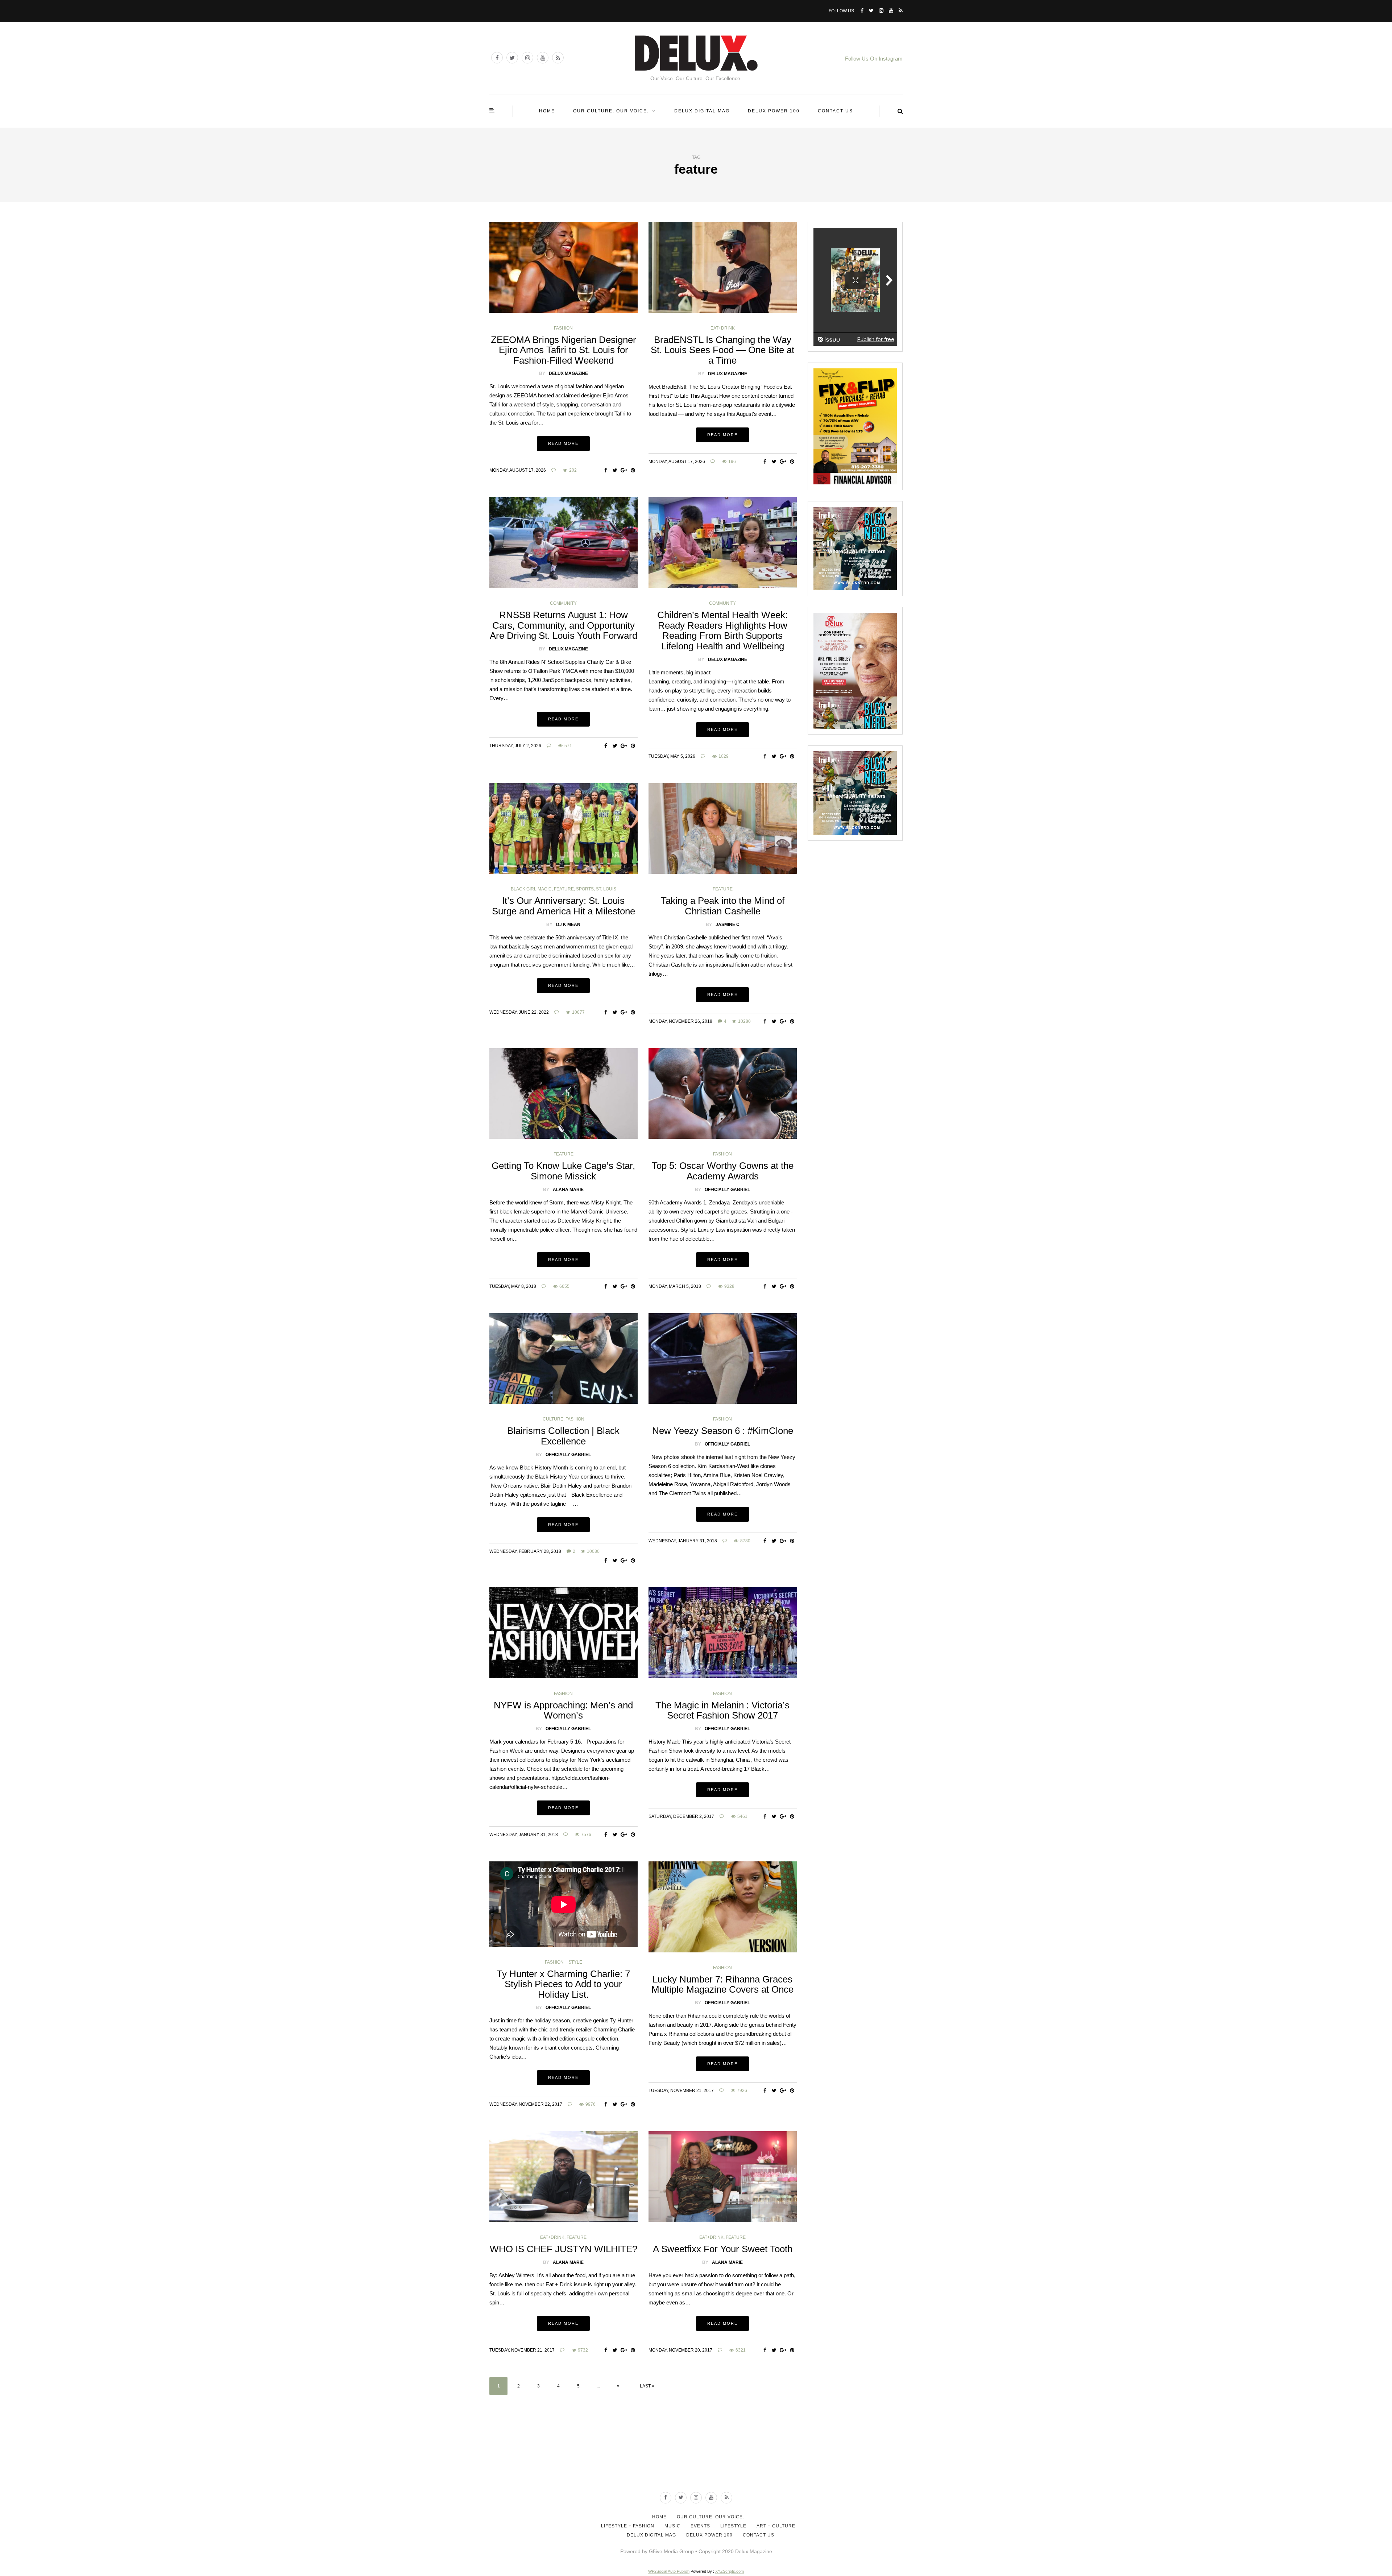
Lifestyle (733, 2526)
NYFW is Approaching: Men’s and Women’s (563, 1710)
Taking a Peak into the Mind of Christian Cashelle (723, 906)
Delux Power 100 (774, 111)
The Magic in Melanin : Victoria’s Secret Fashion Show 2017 (722, 1710)
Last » (647, 2386)
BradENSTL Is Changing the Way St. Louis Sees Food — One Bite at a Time (722, 350)
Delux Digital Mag (702, 111)
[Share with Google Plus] (624, 470)
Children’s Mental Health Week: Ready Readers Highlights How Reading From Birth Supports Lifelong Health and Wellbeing (722, 630)
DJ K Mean (568, 925)
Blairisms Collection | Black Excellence (563, 1436)
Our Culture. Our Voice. (611, 111)
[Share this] (606, 470)
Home (547, 111)
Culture (553, 1419)
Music (672, 2526)
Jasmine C (728, 925)
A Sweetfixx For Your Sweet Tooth (723, 2249)
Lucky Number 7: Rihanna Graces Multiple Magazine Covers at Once (722, 1984)
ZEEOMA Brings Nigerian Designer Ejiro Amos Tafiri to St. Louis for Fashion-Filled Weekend (564, 350)
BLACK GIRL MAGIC (531, 889)
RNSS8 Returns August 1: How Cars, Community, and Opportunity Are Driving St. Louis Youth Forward (564, 625)
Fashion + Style (564, 1962)
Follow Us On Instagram (874, 59)
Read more (563, 443)
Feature (564, 889)
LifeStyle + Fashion (628, 2526)
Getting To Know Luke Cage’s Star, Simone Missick (563, 1171)
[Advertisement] (696, 2459)
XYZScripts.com (730, 2571)
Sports (585, 889)
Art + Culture (776, 2526)
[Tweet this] (615, 470)
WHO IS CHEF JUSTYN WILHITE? (564, 2249)
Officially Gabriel (727, 1190)
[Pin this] (633, 470)
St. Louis (606, 889)
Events (700, 2526)
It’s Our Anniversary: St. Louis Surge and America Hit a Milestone (564, 906)
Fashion (563, 328)
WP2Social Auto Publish (669, 2571)
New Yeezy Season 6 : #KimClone (723, 1431)
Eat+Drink (723, 328)
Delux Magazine (568, 373)
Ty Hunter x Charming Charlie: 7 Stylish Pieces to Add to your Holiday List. (563, 1984)
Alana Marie (568, 1190)
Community (563, 603)
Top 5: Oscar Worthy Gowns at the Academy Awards (723, 1171)
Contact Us (835, 111)
